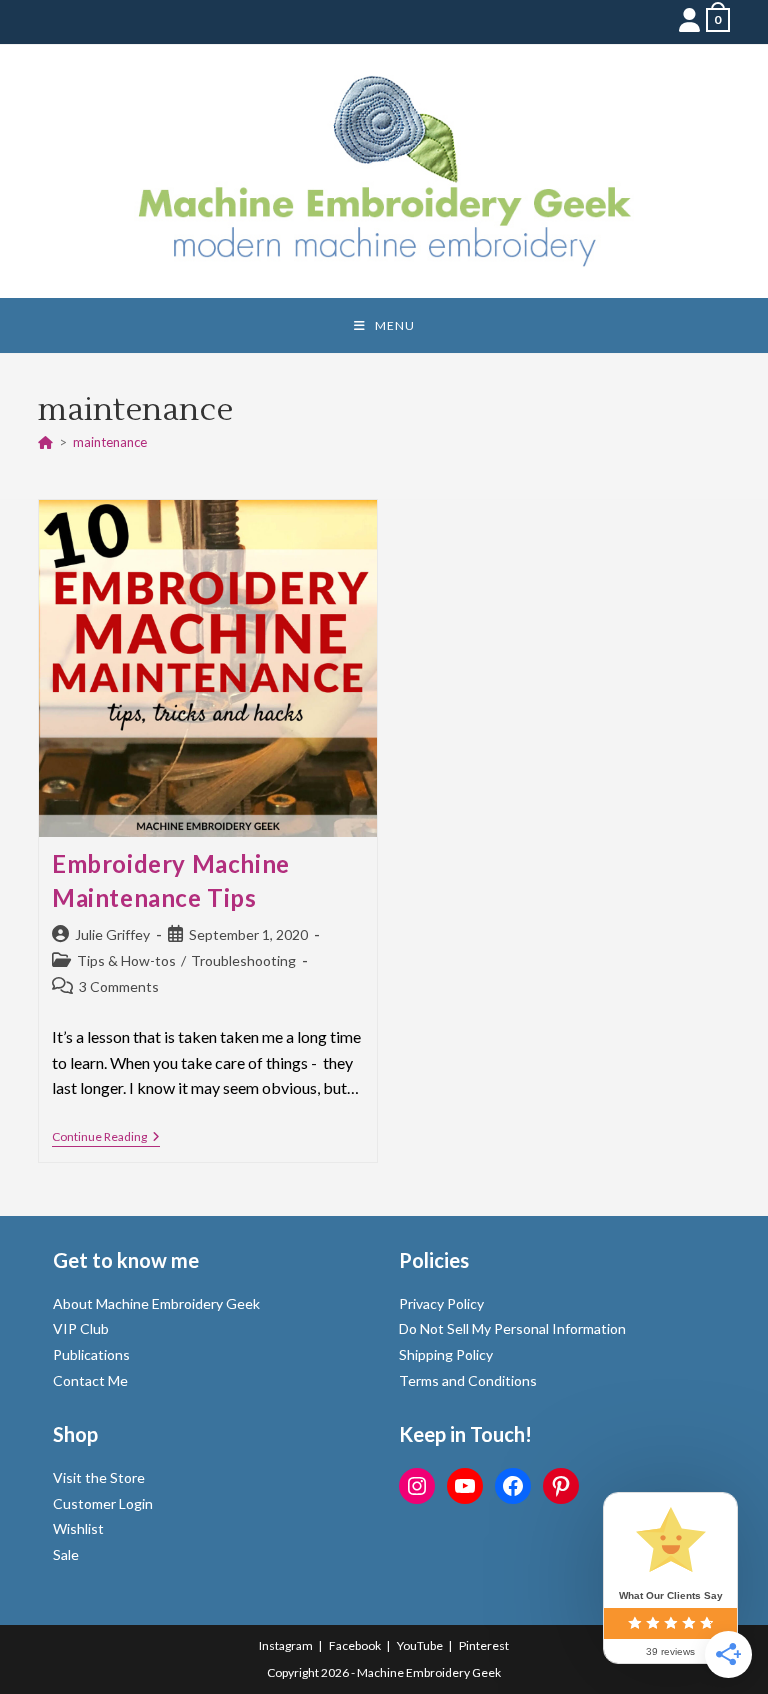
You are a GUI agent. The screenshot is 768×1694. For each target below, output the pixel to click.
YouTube (420, 1645)
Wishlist (78, 1528)
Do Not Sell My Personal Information (512, 1328)
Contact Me (90, 1380)
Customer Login (103, 1503)
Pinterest (484, 1645)
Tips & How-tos (126, 960)
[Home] (45, 442)
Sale (66, 1554)
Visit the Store (99, 1477)
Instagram (286, 1645)
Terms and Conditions (468, 1380)
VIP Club (81, 1328)
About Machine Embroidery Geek (156, 1303)
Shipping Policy (446, 1354)
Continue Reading (106, 1138)
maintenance (110, 442)
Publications (91, 1354)
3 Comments (119, 986)
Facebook (355, 1645)
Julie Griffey (112, 934)
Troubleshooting (243, 960)
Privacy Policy (441, 1303)
